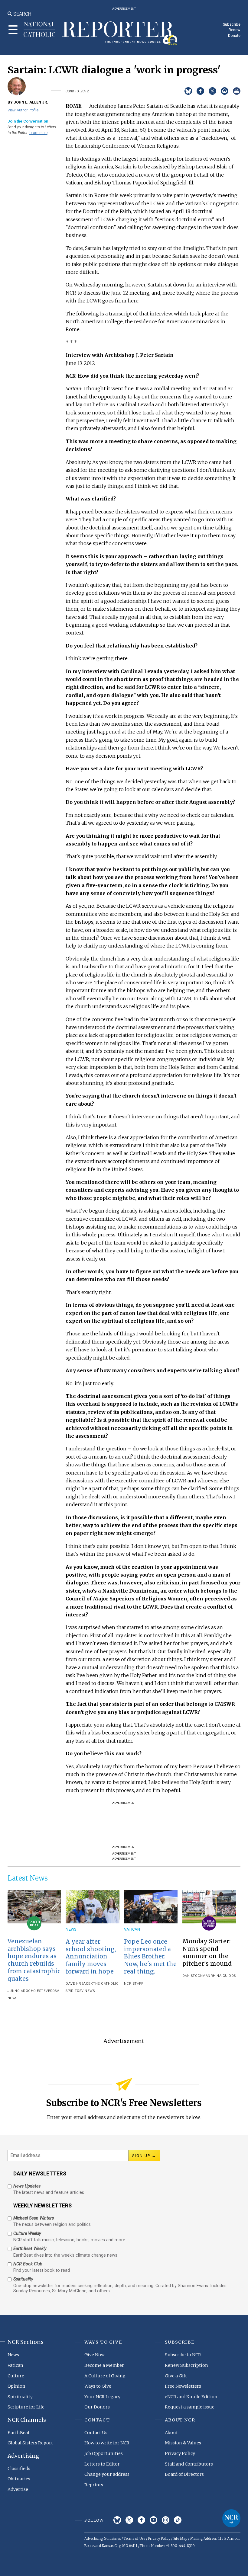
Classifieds (19, 2469)
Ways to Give (98, 2386)
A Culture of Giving (105, 2376)
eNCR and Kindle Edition (191, 2397)
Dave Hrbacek (79, 1984)
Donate (234, 35)
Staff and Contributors (189, 2464)
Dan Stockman (196, 1976)
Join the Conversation (28, 121)
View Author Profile (23, 110)
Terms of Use (134, 2539)
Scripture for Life (26, 2407)
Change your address (107, 2474)
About (171, 2433)
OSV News (86, 1991)
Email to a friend (225, 91)
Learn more (38, 133)
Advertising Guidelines (103, 2539)
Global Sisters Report (30, 2443)
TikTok (178, 2520)
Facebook (141, 2520)
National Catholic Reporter (231, 2518)
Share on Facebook (200, 91)
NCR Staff (134, 1984)
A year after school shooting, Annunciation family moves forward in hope (91, 1957)
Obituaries (19, 2479)
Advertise (18, 2489)
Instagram (166, 2520)
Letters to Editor (102, 2464)
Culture (16, 2376)
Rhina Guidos (223, 1976)
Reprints (94, 2485)
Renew (235, 30)
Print (237, 91)
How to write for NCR (107, 2443)
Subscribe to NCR (183, 2355)
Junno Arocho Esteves (30, 1991)
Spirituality (20, 2397)
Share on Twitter (212, 91)
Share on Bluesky (188, 91)
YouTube (153, 2520)
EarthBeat (19, 2433)
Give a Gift (176, 2376)
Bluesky (117, 2520)
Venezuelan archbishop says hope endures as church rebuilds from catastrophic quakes (34, 1960)
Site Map (180, 2539)
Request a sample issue (190, 2407)
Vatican (132, 1929)
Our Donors (97, 2407)
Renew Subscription (186, 2365)
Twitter (129, 2520)
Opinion (16, 2386)
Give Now (95, 2355)
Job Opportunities (104, 2453)
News (71, 1929)
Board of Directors (184, 2474)
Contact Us (96, 2433)
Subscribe (232, 24)
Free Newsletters (183, 2386)
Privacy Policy (180, 2453)
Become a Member (104, 2365)
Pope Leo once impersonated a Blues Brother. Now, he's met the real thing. (150, 1957)
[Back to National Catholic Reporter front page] (101, 33)
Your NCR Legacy (102, 2397)
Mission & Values (183, 2443)
